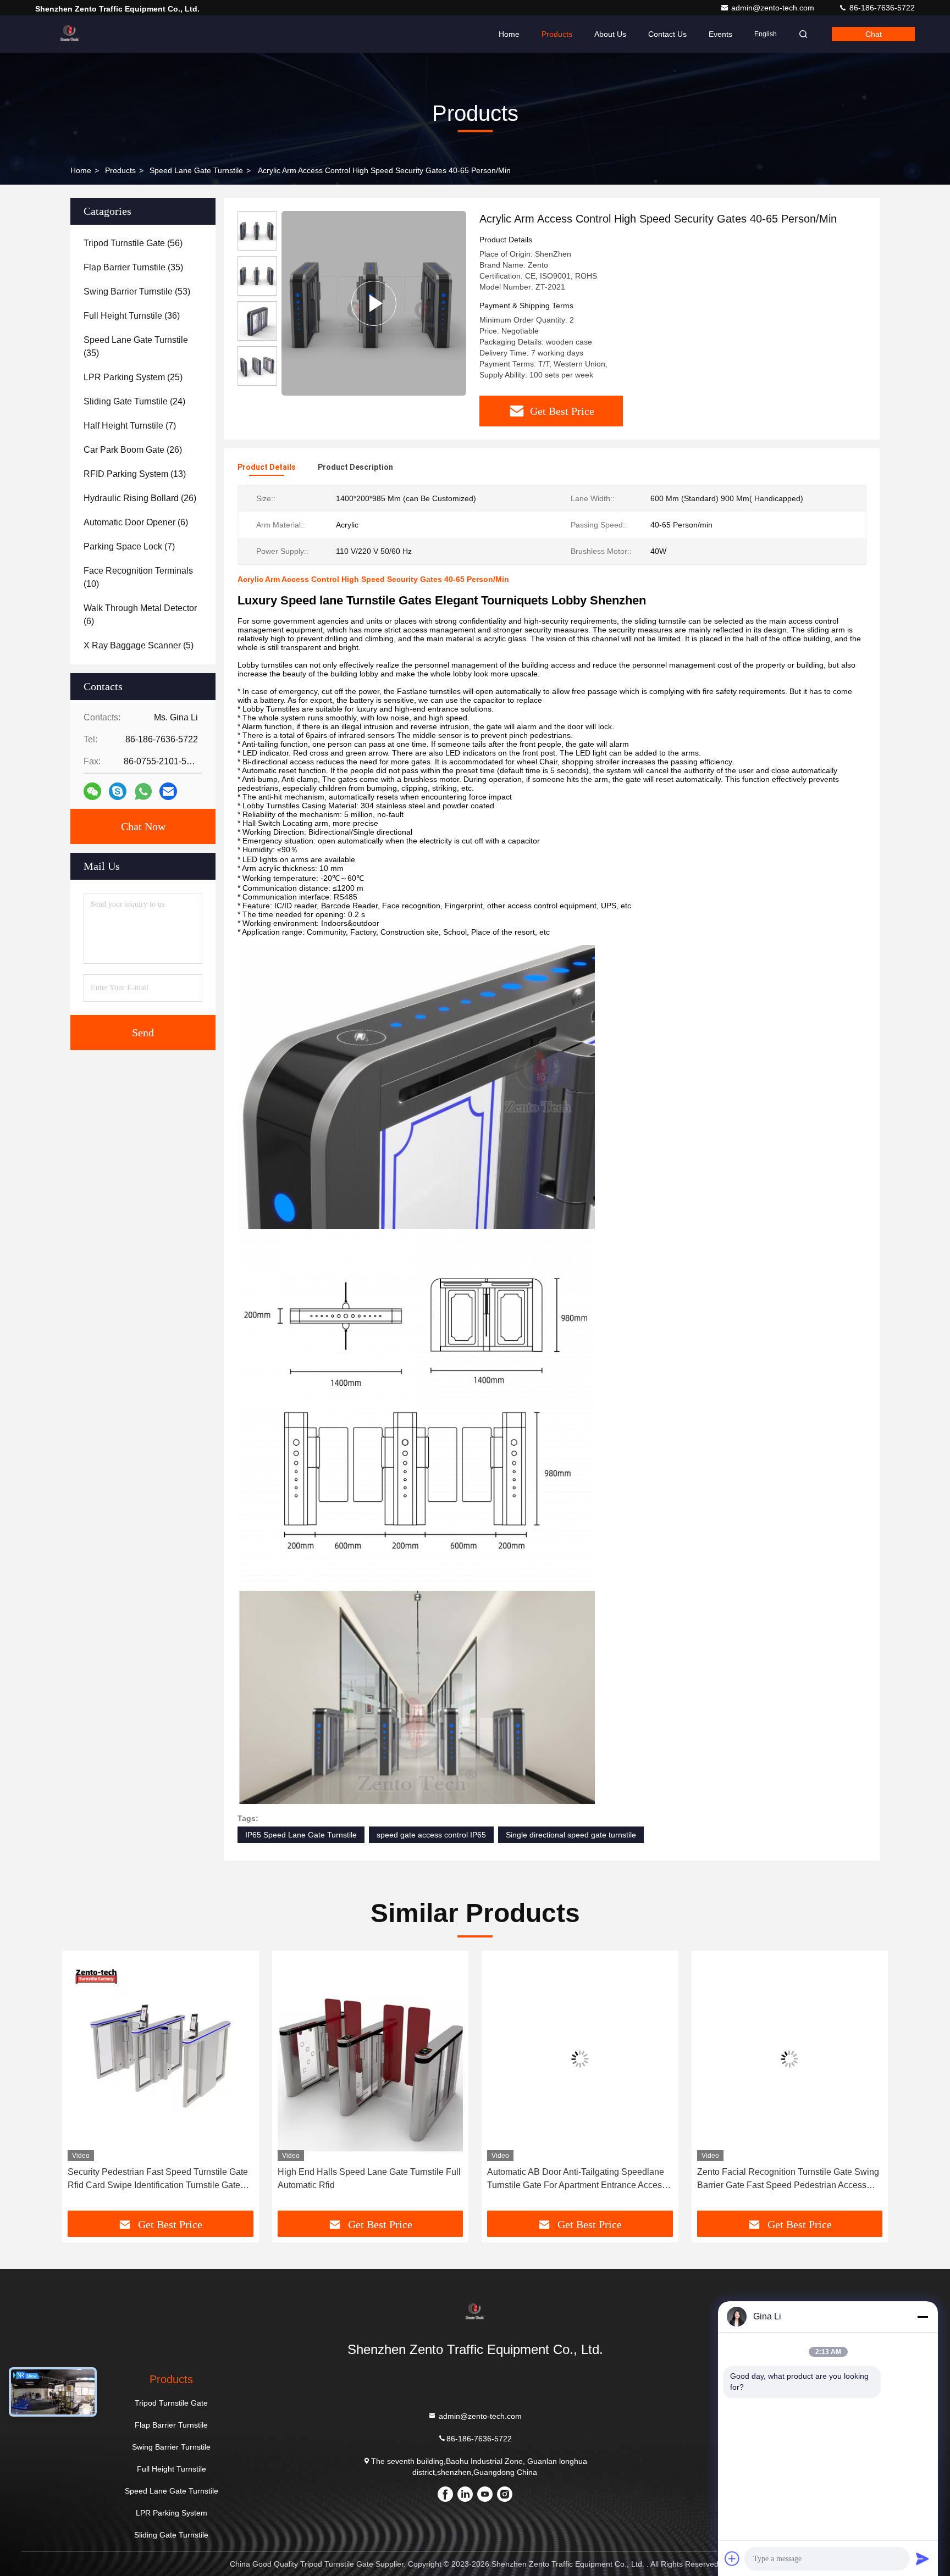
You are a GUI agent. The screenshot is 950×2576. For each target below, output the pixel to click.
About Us (610, 34)
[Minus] (923, 2317)
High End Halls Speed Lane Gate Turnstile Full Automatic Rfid (159, 2178)
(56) (133, 243)
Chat (874, 34)
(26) (133, 450)
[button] (82, 2085)
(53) (137, 292)
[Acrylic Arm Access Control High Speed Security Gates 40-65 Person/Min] (374, 303)
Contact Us (667, 34)
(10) (138, 577)
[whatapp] (143, 792)
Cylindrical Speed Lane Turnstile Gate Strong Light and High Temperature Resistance (785, 2178)
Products (557, 34)
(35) (133, 267)
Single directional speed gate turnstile (571, 1835)
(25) (133, 377)
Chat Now (143, 826)
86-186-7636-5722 (881, 8)
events (720, 34)
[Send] (923, 2558)
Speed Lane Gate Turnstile (196, 170)
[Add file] (732, 2558)
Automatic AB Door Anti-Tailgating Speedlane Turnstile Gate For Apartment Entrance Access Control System (367, 2180)
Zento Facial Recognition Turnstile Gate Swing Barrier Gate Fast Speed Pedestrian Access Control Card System (578, 2180)
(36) (132, 316)
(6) (136, 522)
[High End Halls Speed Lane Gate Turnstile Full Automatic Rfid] (161, 2059)
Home (509, 34)
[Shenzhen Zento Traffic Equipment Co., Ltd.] (70, 34)
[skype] (118, 791)
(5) (139, 645)
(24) (134, 401)
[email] (168, 791)
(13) (135, 474)
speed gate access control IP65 (431, 1835)
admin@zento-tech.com (774, 8)
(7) (130, 426)
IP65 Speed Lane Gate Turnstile (301, 1835)
